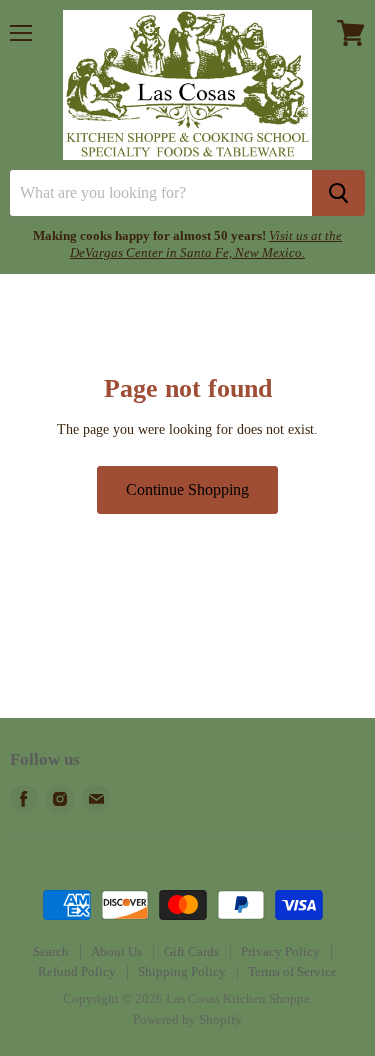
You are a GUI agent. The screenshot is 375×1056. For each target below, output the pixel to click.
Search (51, 951)
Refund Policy (77, 971)
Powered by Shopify (187, 1019)
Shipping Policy (182, 971)
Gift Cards (191, 951)
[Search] (338, 193)
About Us (116, 951)
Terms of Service (292, 971)
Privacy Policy (280, 951)
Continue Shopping (187, 489)
